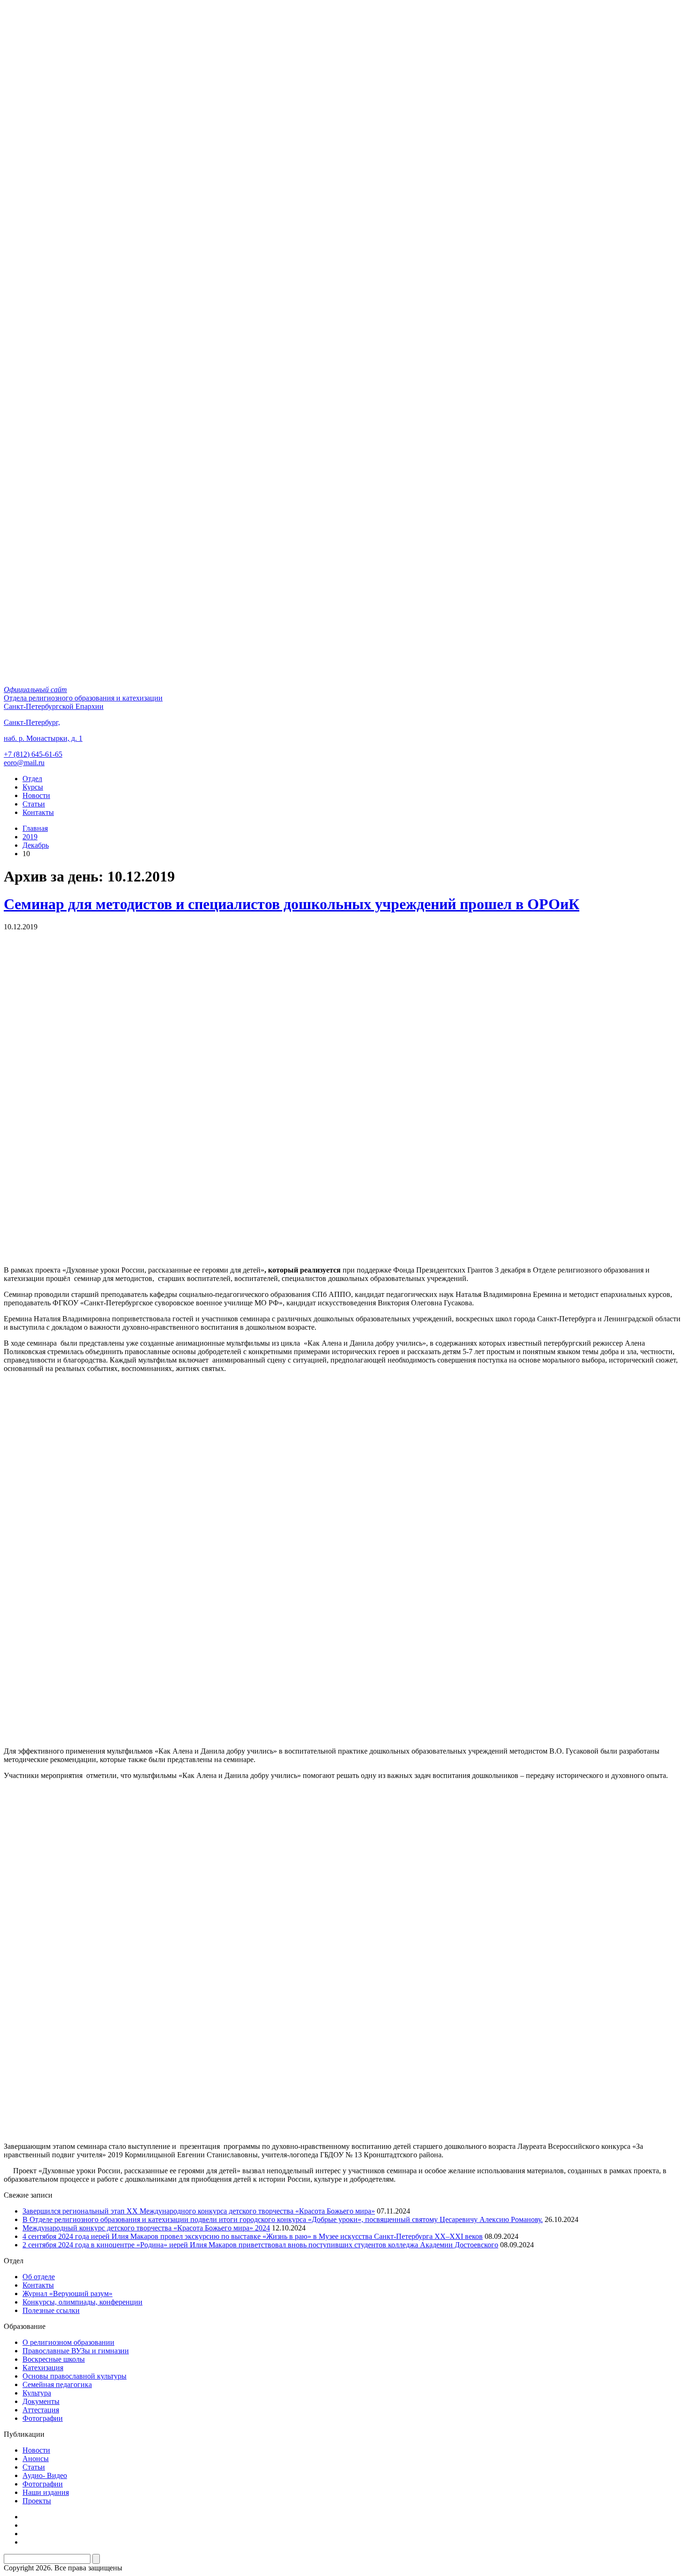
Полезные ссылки (51, 2310)
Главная (35, 828)
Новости (36, 795)
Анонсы (36, 2459)
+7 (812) (33, 754)
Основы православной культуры (75, 2376)
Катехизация (43, 2368)
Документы (41, 2401)
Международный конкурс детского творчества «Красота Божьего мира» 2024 (146, 2228)
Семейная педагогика (57, 2384)
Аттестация (41, 2410)
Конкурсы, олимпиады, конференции (82, 2302)
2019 (30, 837)
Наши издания (46, 2492)
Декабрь (36, 845)
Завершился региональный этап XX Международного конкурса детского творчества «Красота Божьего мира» (199, 2211)
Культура (37, 2393)
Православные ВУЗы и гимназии (76, 2351)
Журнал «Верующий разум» (67, 2294)
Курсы (33, 787)
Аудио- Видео (45, 2475)
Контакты (38, 812)
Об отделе (39, 2277)
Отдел (32, 779)
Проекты (37, 2501)
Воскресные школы (54, 2359)
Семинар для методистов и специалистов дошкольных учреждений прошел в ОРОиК (292, 904)
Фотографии (43, 2418)
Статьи (34, 804)
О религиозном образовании (68, 2342)
